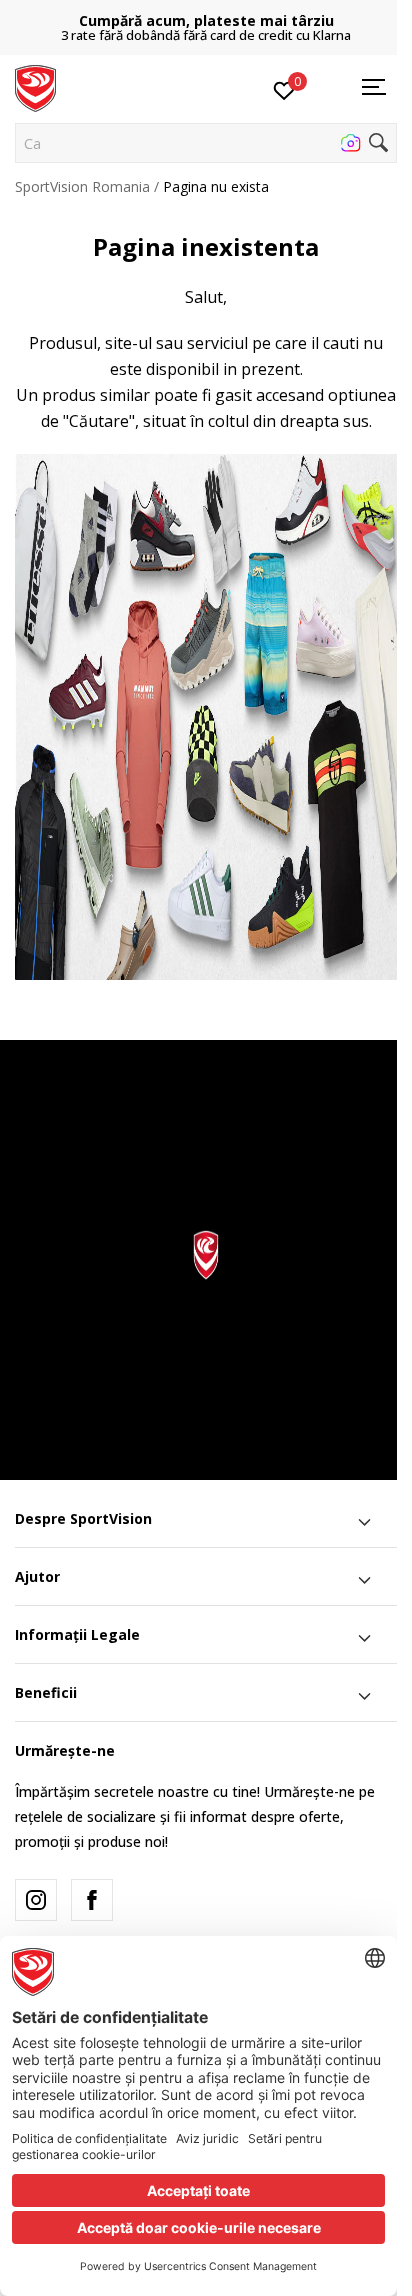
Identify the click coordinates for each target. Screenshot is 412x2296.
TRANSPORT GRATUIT (221, 20)
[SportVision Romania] (35, 87)
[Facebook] (92, 1900)
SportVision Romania (82, 186)
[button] (206, 143)
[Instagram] (36, 1900)
